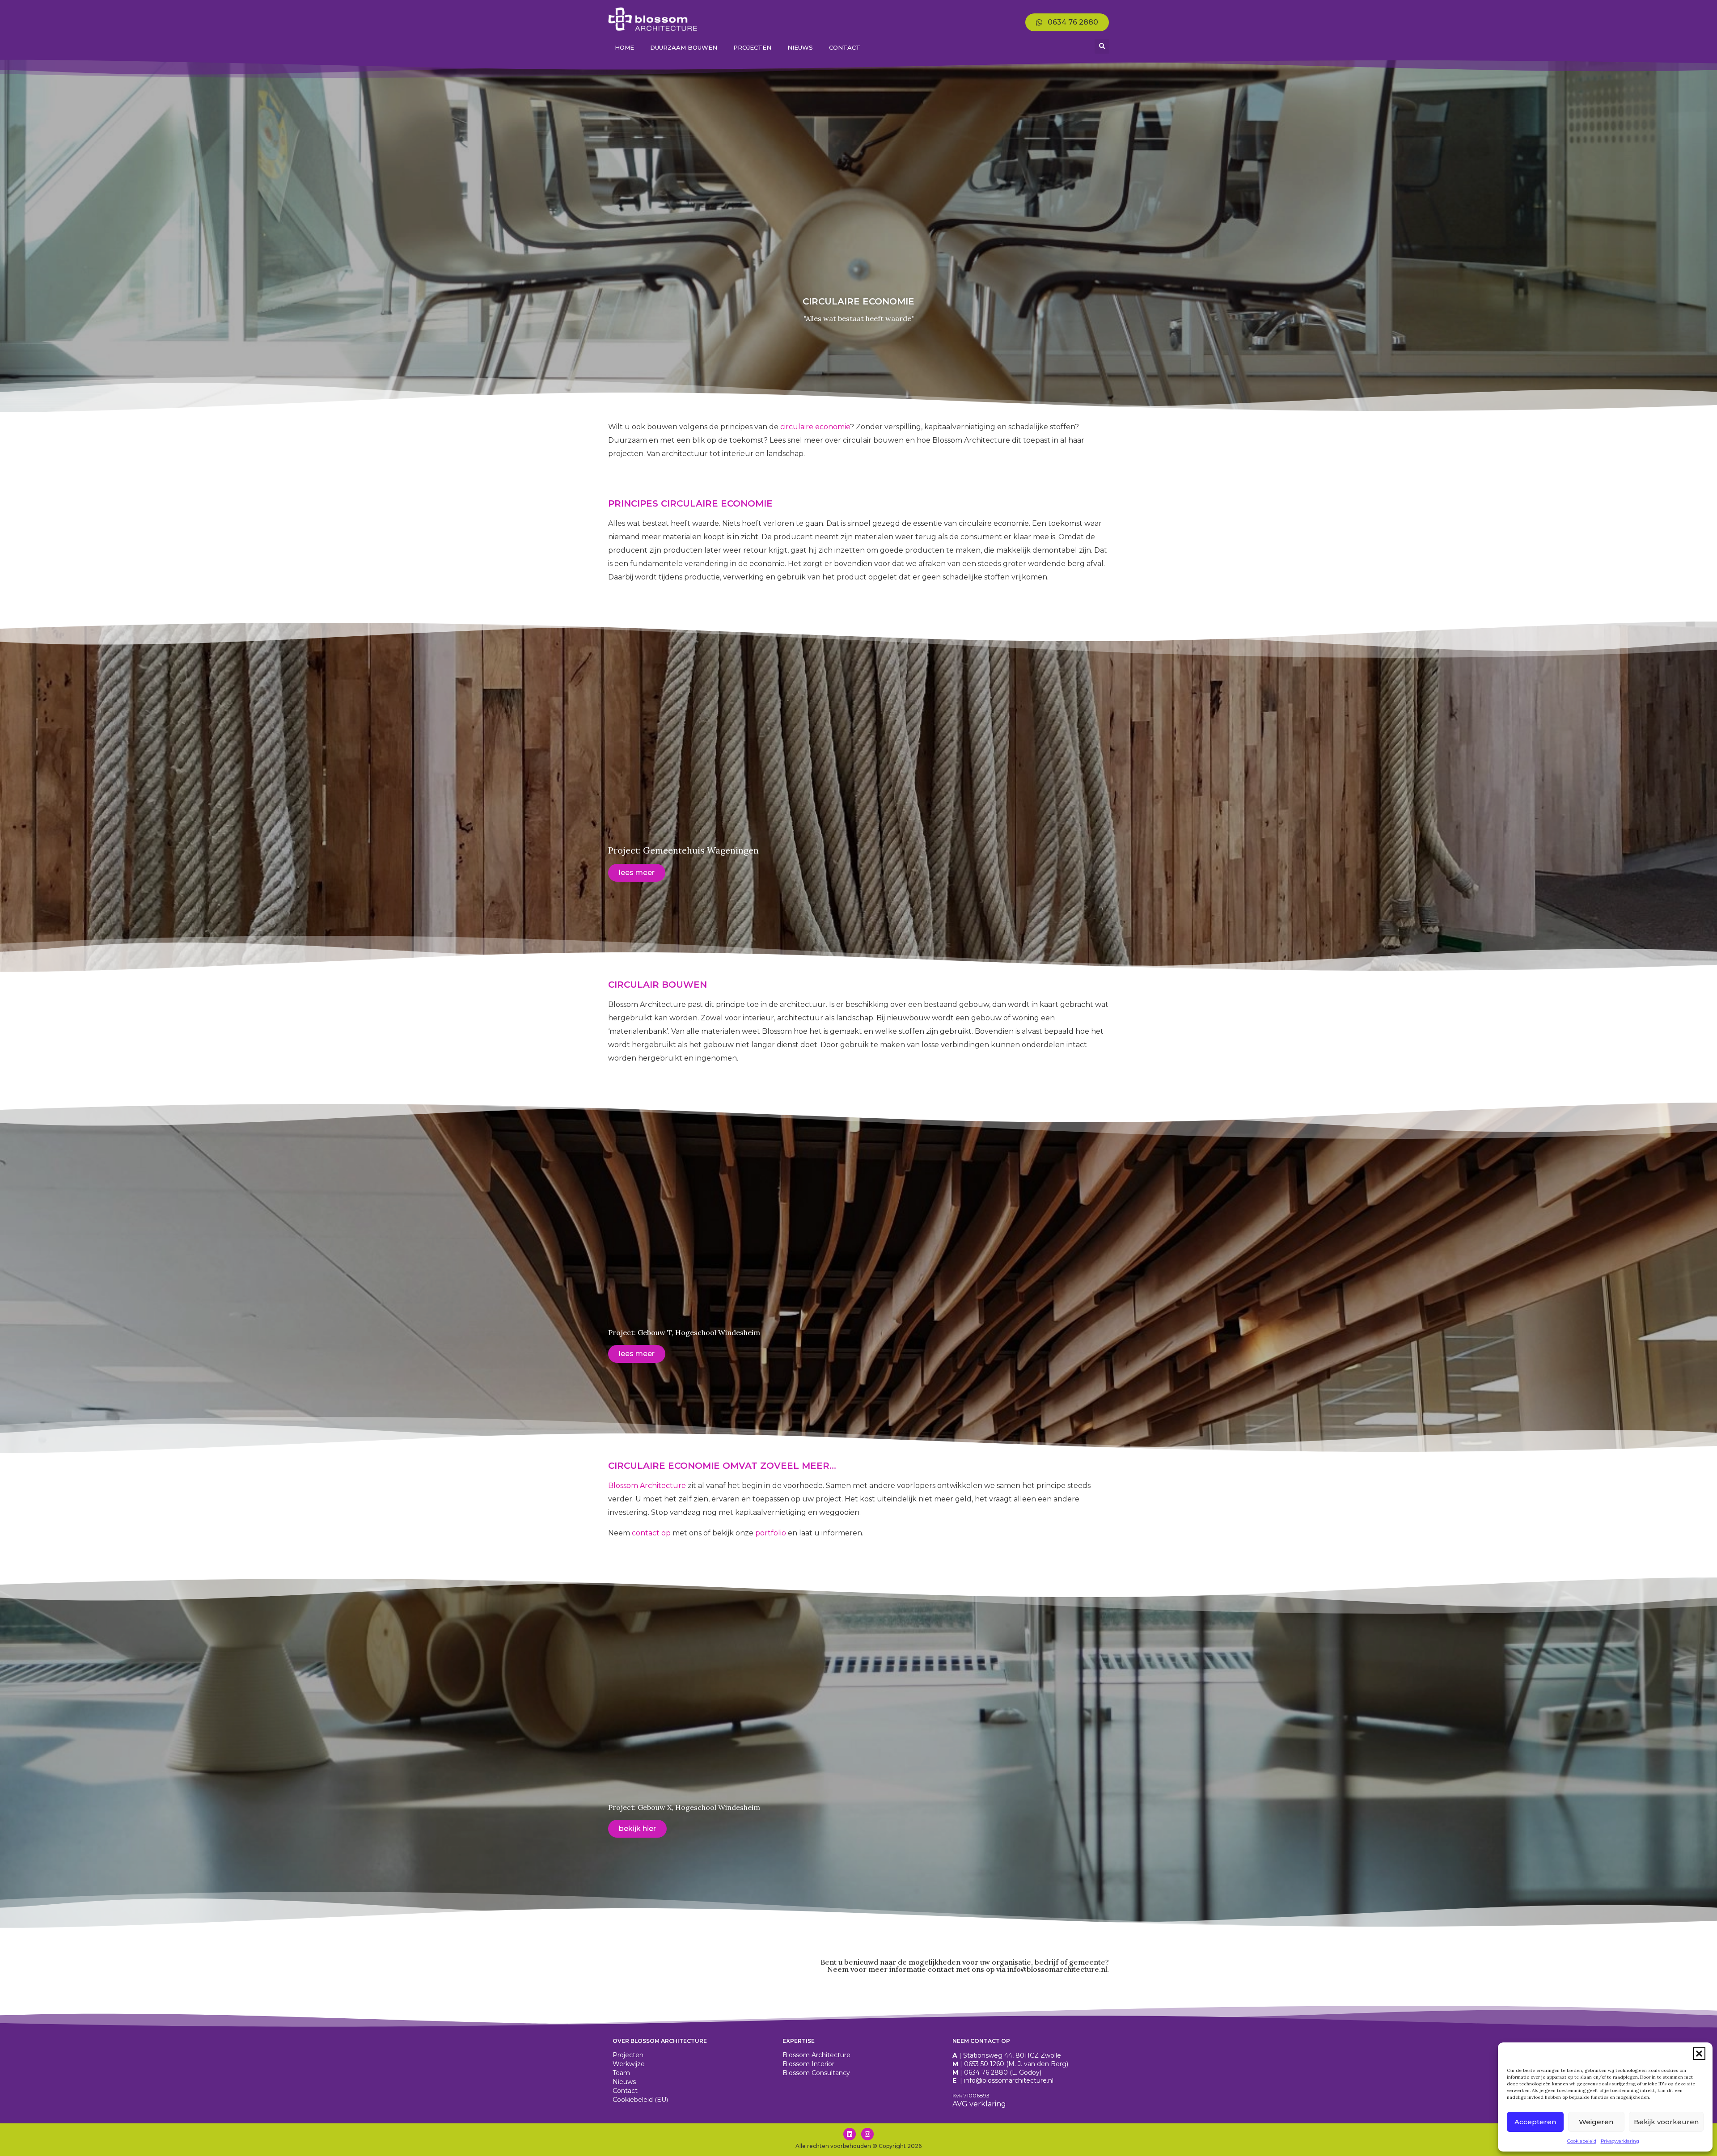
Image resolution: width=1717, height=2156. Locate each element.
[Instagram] (867, 2134)
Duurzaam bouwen (684, 47)
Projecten (752, 47)
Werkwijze (629, 2064)
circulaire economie (815, 427)
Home (624, 47)
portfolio (771, 1533)
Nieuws (800, 47)
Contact (845, 47)
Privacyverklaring (1620, 2141)
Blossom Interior (808, 2064)
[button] (1699, 2054)
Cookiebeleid (1582, 2141)
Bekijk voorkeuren (1666, 2122)
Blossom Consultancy (816, 2073)
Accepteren (1535, 2122)
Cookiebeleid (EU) (640, 2100)
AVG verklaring (979, 2104)
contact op (651, 1533)
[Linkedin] (850, 2134)
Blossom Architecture (647, 1486)
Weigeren (1596, 2122)
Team (621, 2073)
